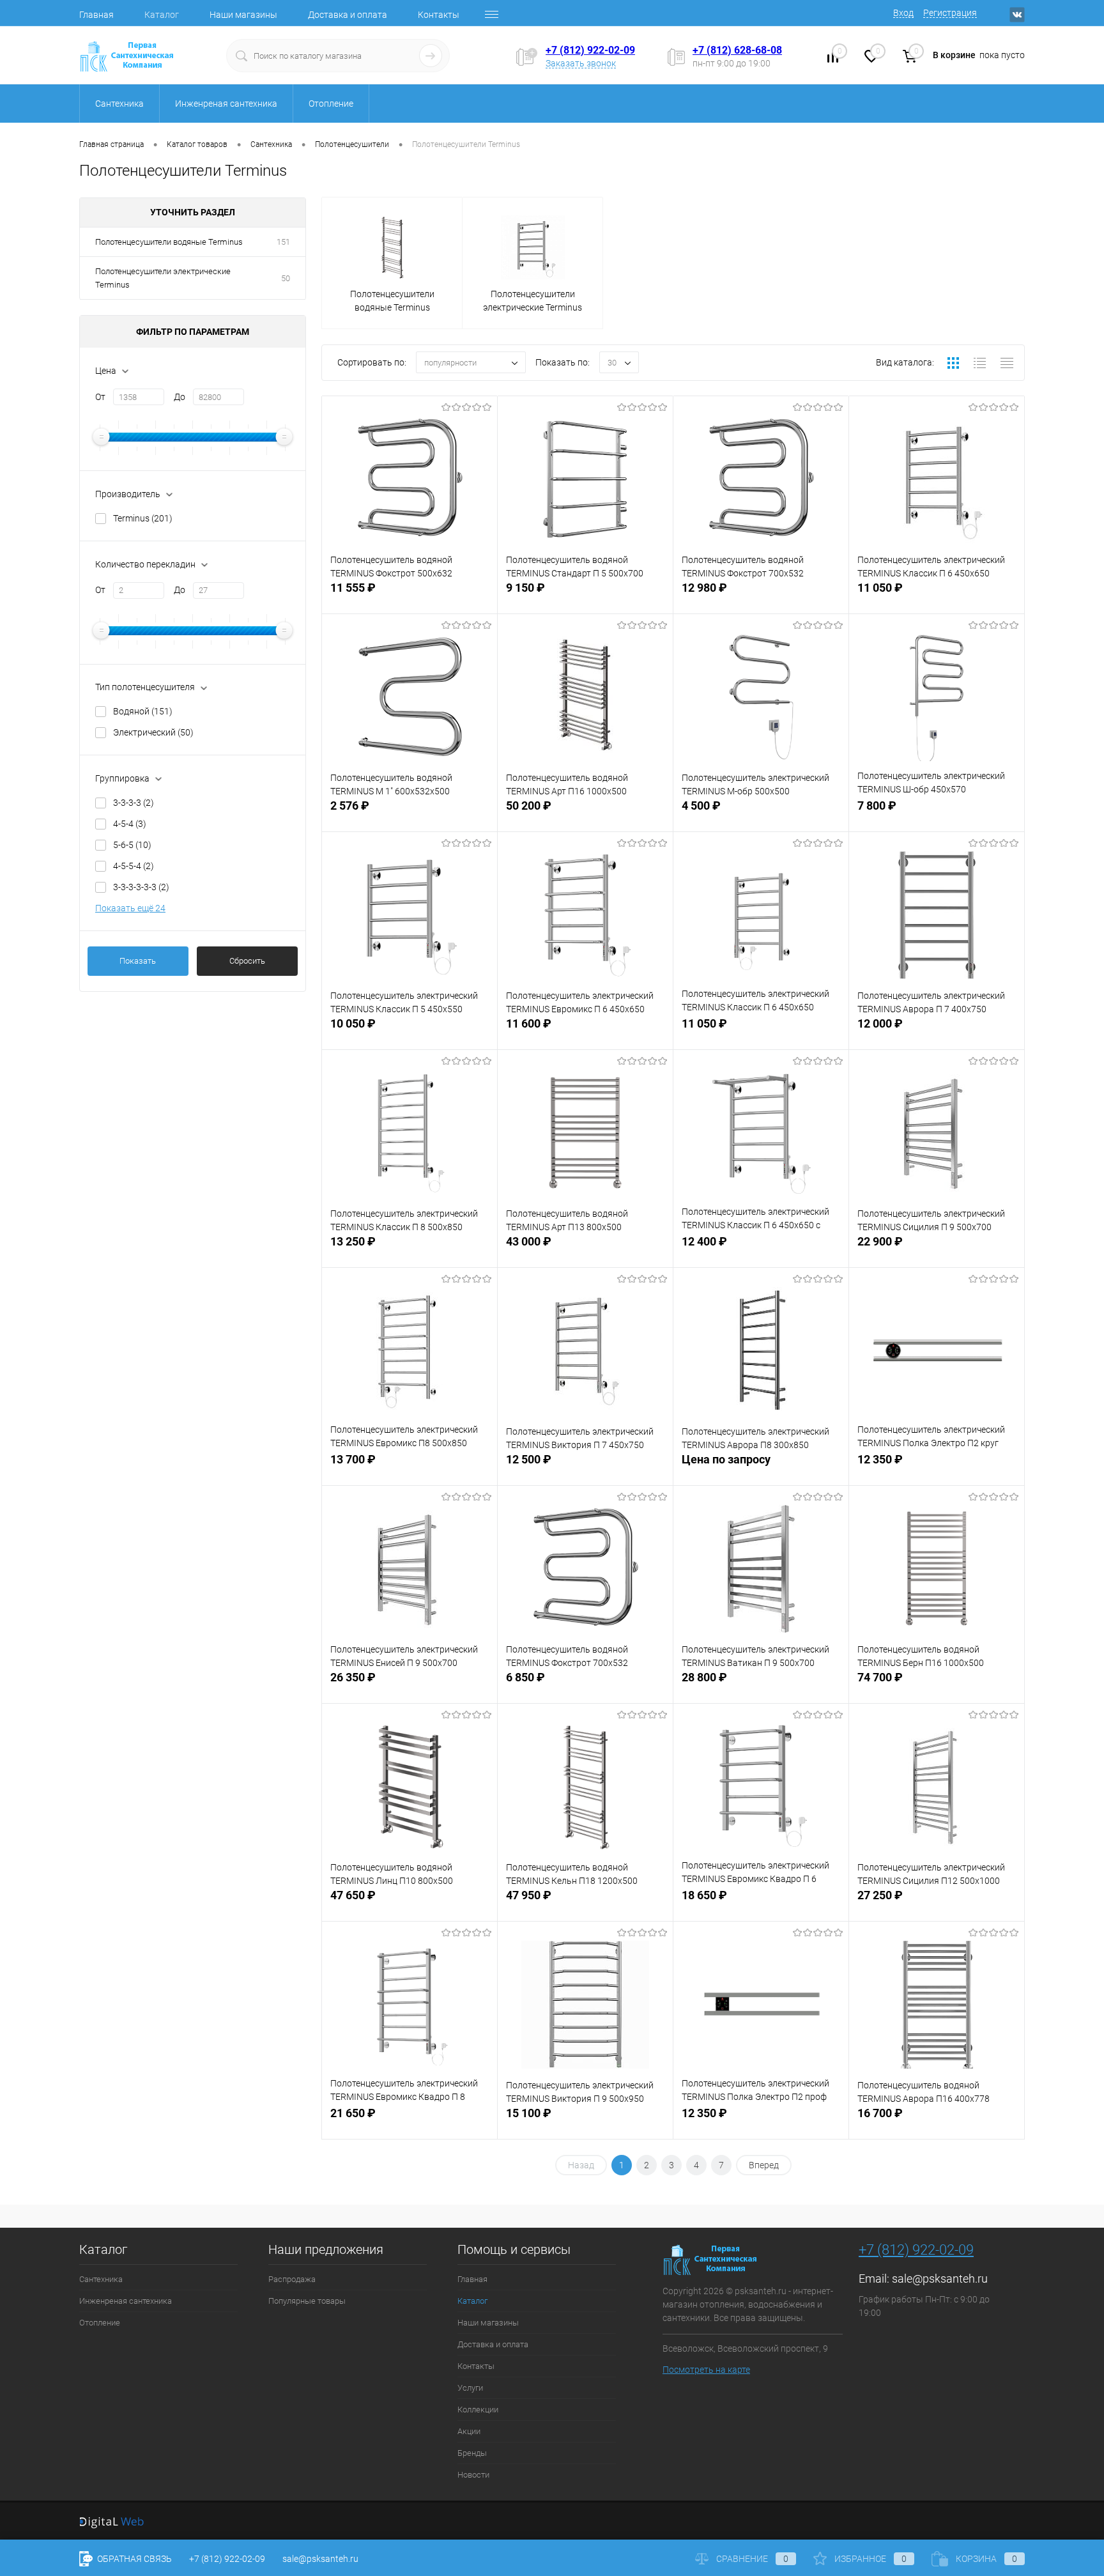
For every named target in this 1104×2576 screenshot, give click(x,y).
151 (283, 242)
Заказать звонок (581, 63)
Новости (473, 2475)
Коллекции (478, 2410)
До (180, 397)
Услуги (470, 2388)
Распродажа (292, 2279)
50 (286, 278)
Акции (469, 2431)
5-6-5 (132, 845)
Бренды (472, 2453)
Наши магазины (243, 15)
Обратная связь (134, 2559)
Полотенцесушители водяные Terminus (169, 242)
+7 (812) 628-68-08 (737, 50)
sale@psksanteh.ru (940, 2279)
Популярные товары (307, 2301)
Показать (138, 961)
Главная (96, 15)
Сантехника (101, 2279)
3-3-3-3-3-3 (141, 887)
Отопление (100, 2323)
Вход (903, 13)
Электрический (153, 732)
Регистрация (950, 13)
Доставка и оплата (348, 15)
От (100, 397)
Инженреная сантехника (126, 2301)
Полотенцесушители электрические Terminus (163, 278)
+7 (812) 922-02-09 (590, 50)
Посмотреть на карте (706, 2370)
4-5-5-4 (134, 866)
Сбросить (247, 961)
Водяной (143, 711)
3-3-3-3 (134, 803)
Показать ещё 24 (130, 908)
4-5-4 (130, 824)
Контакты (439, 15)
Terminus (143, 518)
